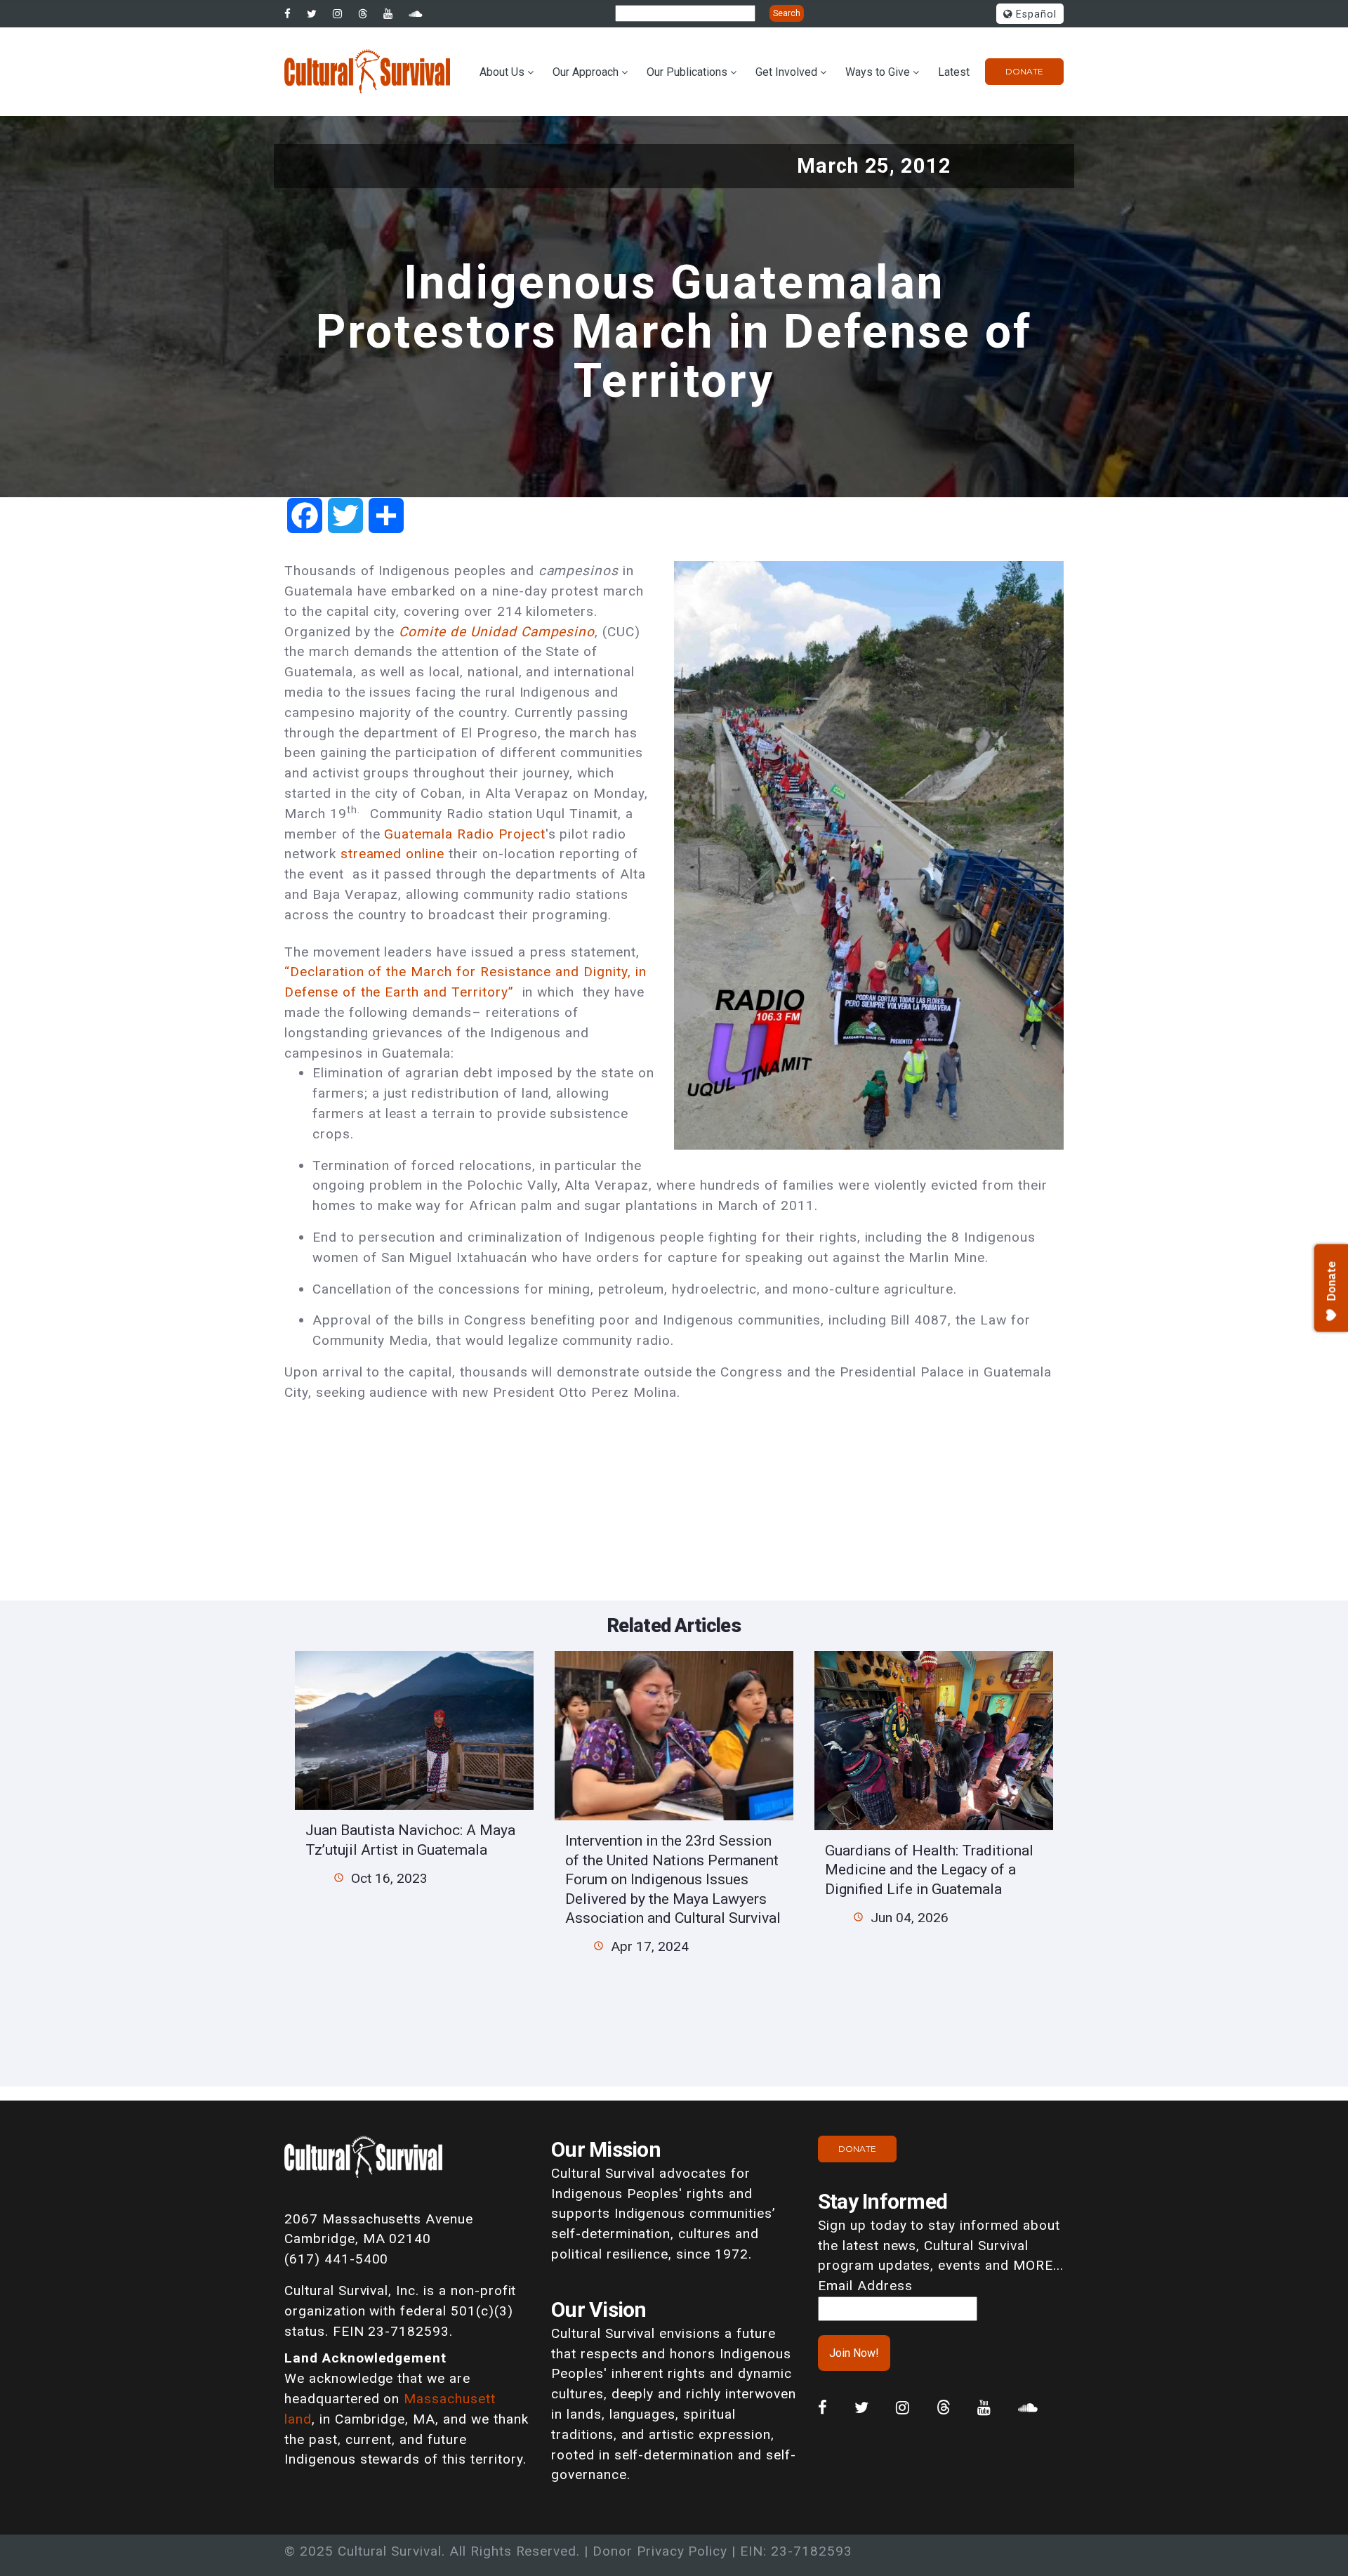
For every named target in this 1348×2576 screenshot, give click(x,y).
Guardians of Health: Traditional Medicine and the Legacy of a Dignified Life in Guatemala (929, 1869)
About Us (502, 72)
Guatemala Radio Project (464, 834)
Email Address (865, 2286)
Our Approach (586, 72)
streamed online (392, 854)
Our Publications (687, 72)
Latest (954, 72)
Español (1035, 14)
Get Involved (786, 72)
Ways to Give (878, 72)
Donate (1024, 71)
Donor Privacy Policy (660, 2551)
